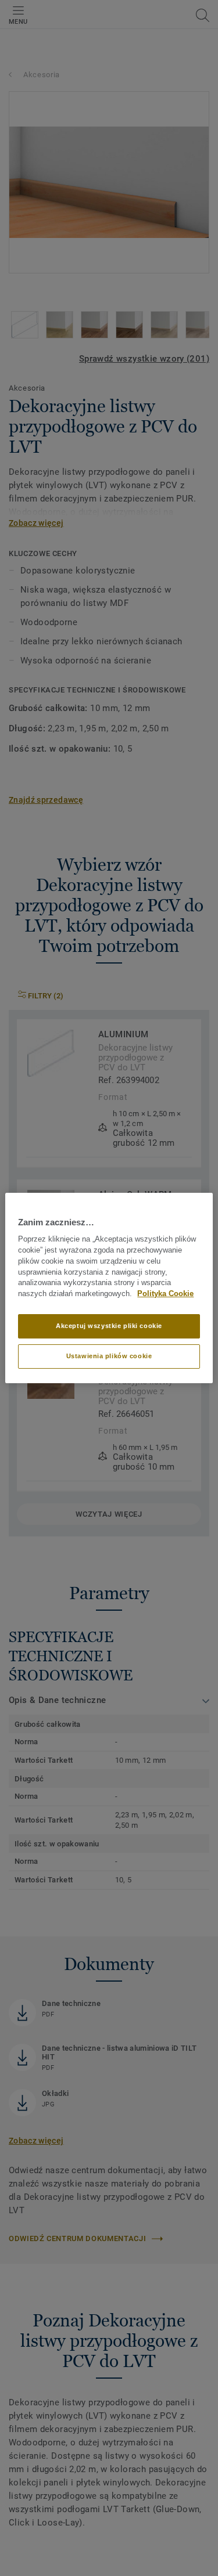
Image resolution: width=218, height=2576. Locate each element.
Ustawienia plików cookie (109, 1356)
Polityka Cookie (165, 1294)
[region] (109, 1288)
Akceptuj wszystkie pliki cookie (109, 1326)
